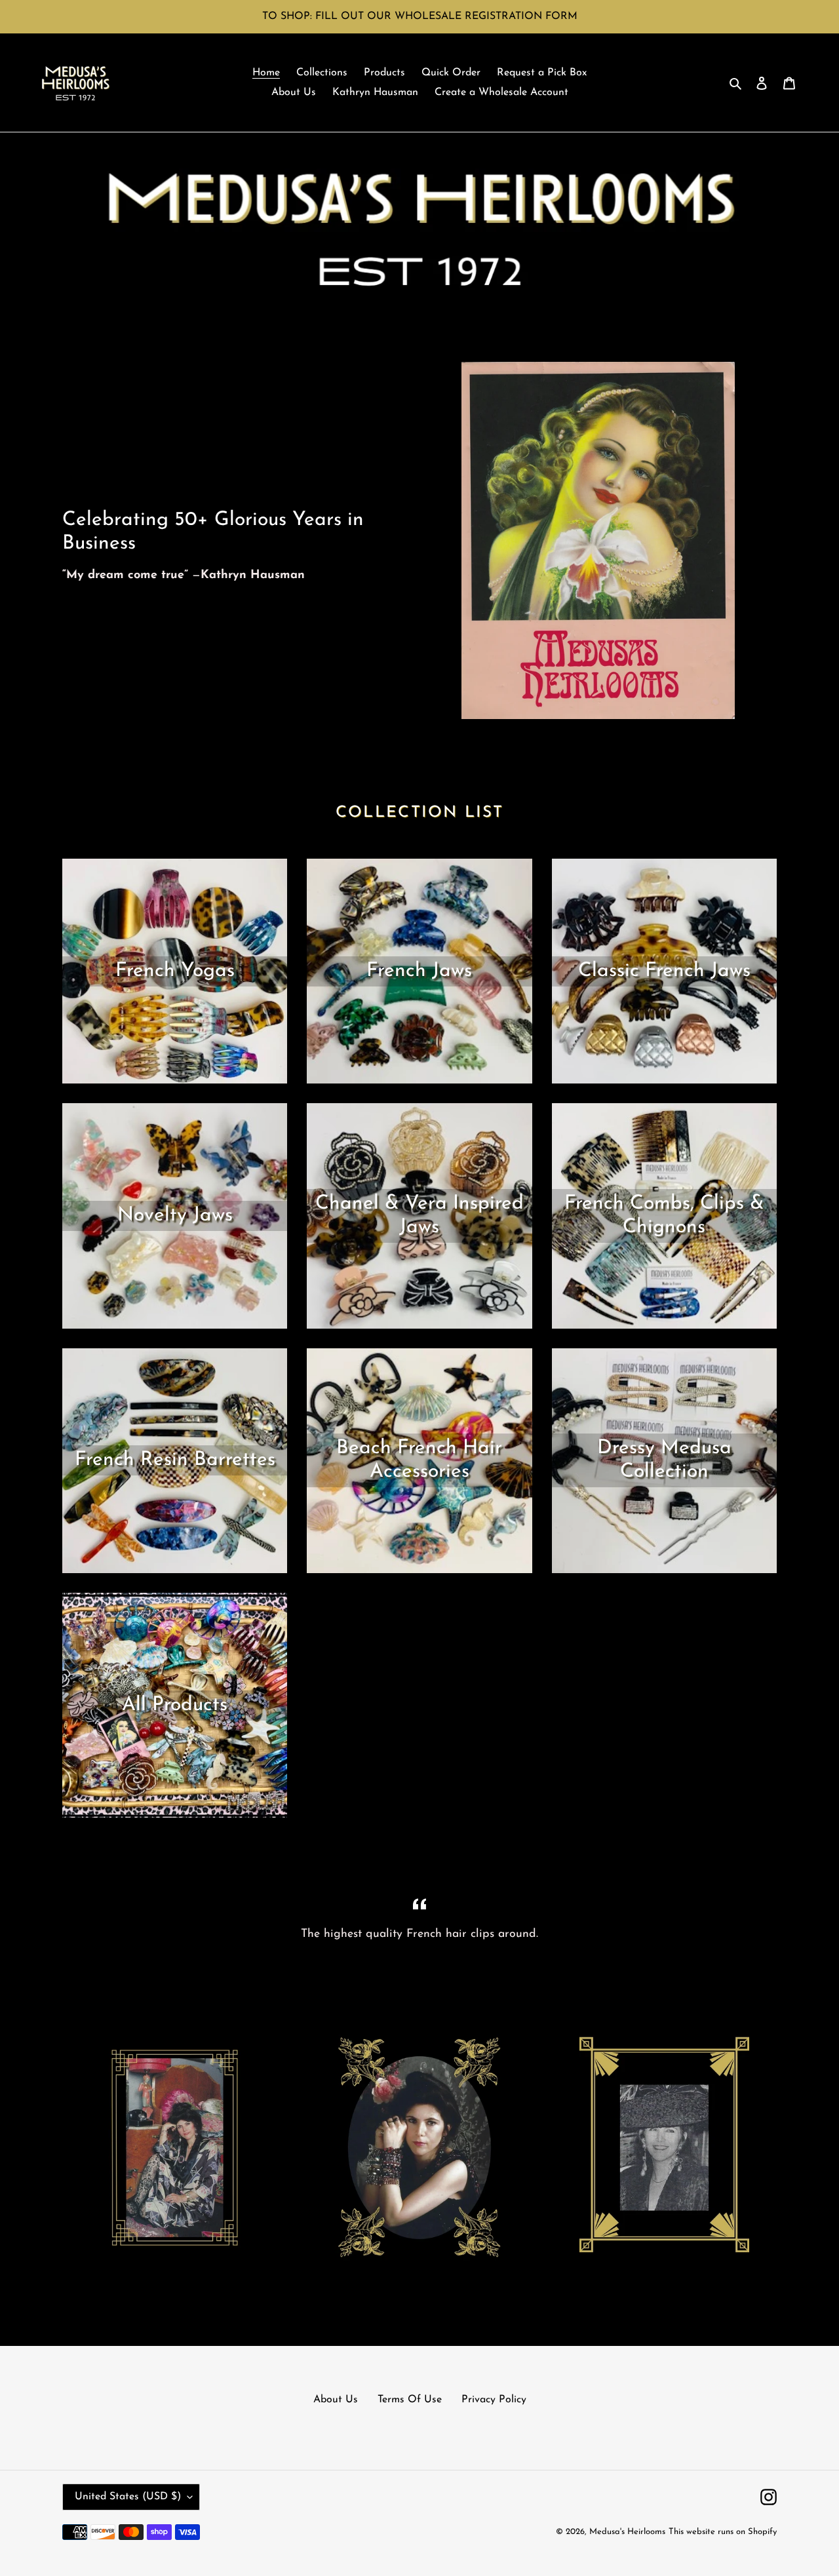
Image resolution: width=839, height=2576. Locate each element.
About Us (336, 2400)
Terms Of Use (410, 2400)
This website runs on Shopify (723, 2532)
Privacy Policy (494, 2400)
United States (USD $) (128, 2497)
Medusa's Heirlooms (627, 2532)
